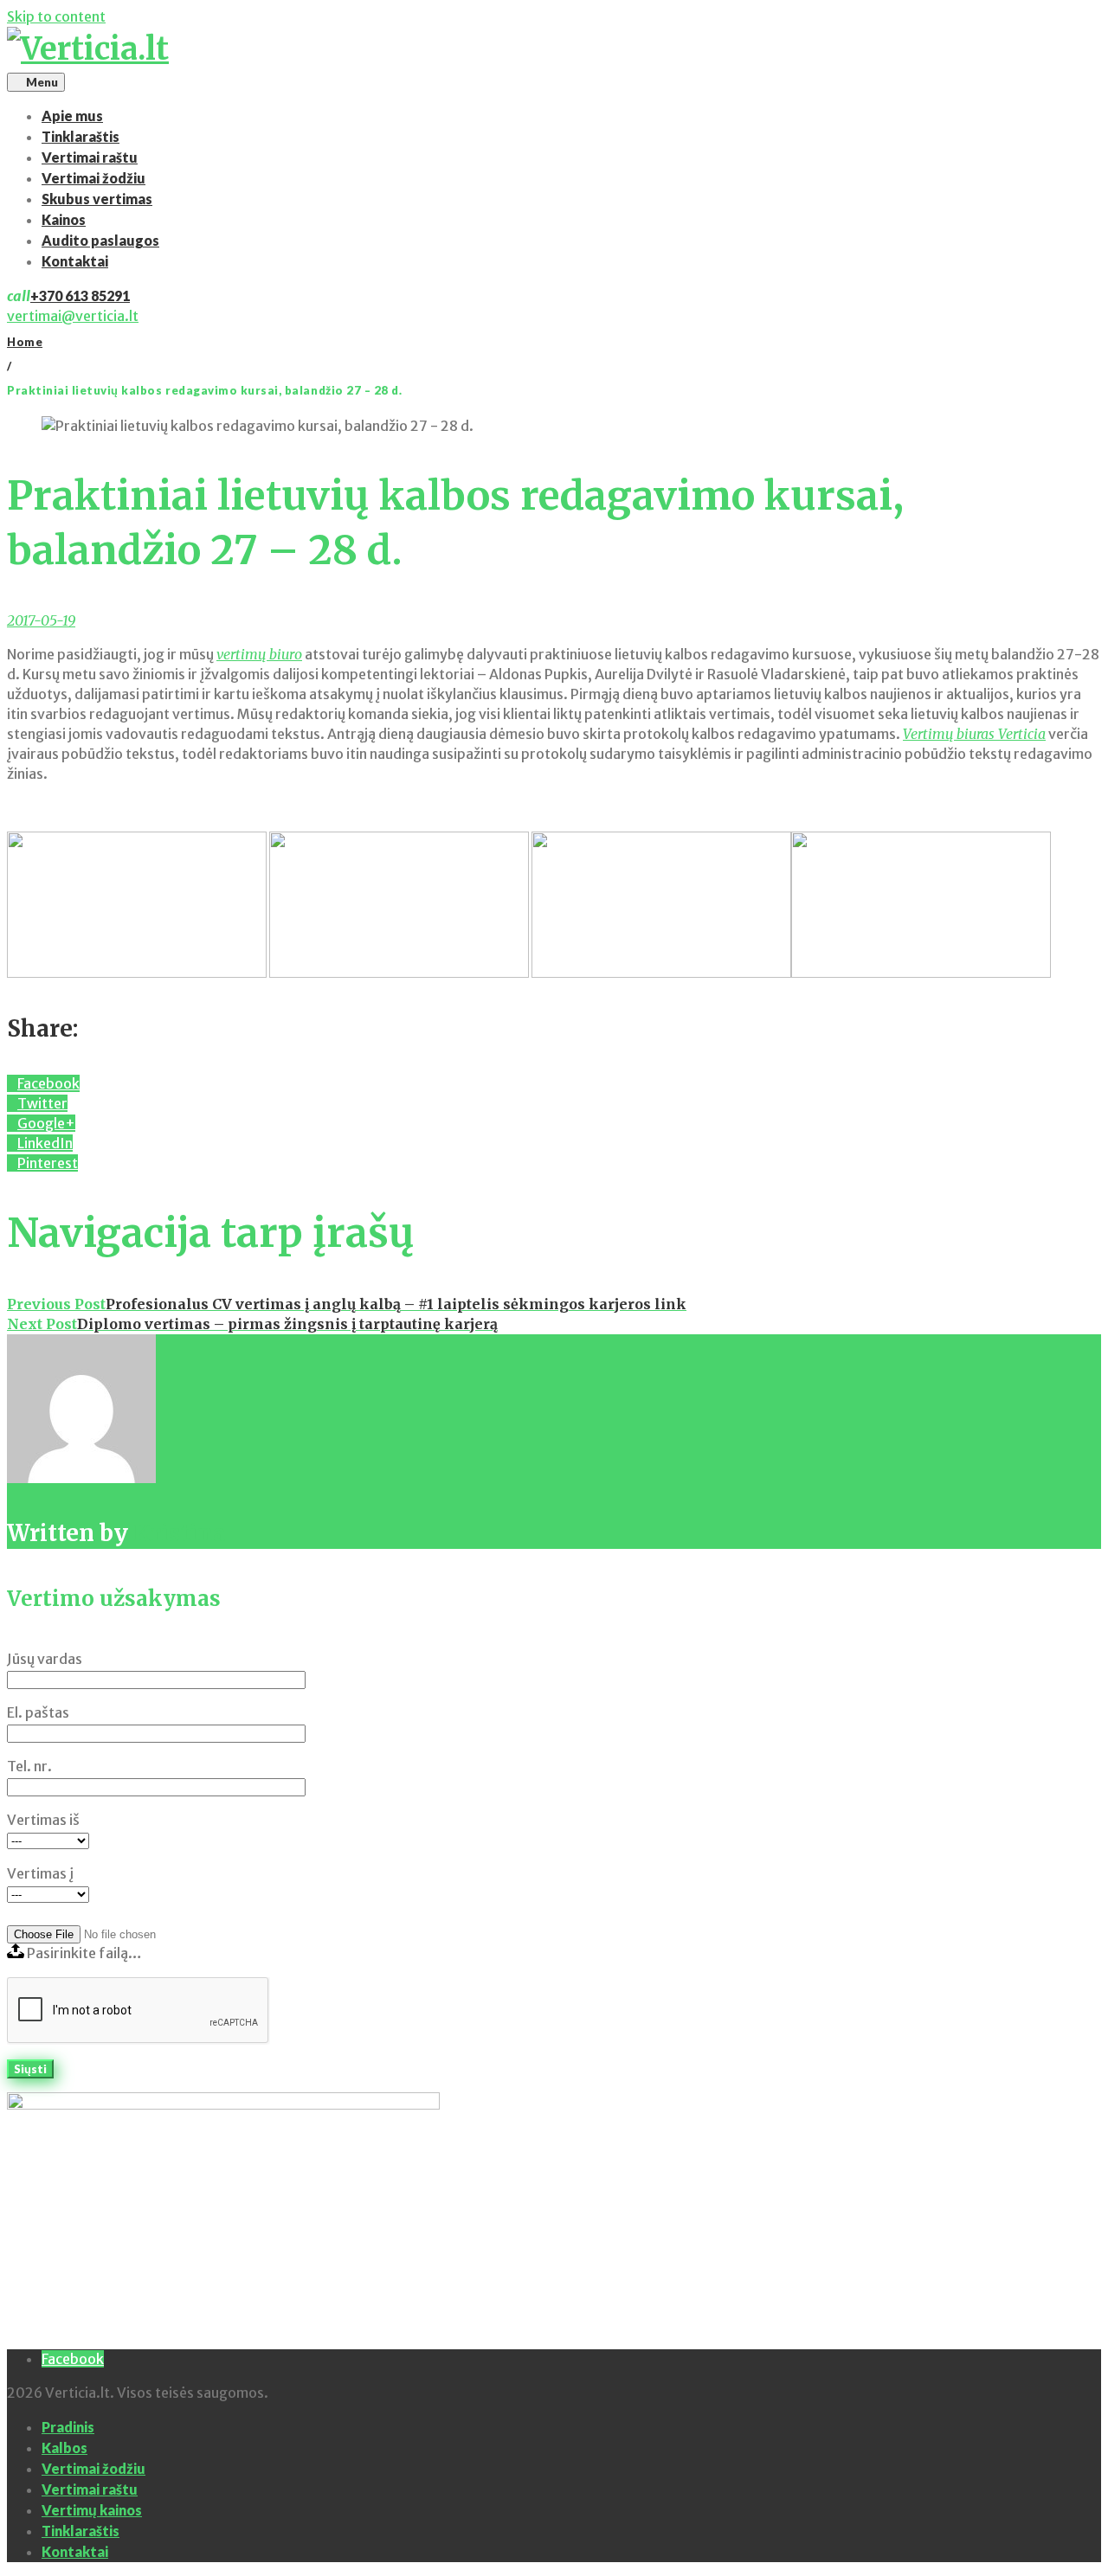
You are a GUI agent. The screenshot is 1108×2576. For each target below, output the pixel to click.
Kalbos (64, 2448)
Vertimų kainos (92, 2510)
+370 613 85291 (80, 296)
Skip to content (56, 16)
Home (25, 342)
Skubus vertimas (97, 199)
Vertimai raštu (90, 157)
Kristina (180, 1533)
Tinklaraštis (81, 136)
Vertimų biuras (974, 734)
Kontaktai (75, 261)
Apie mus (72, 116)
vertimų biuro (259, 654)
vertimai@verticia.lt (73, 316)
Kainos (64, 219)
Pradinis (68, 2427)
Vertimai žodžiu (93, 178)
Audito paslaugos (100, 240)
